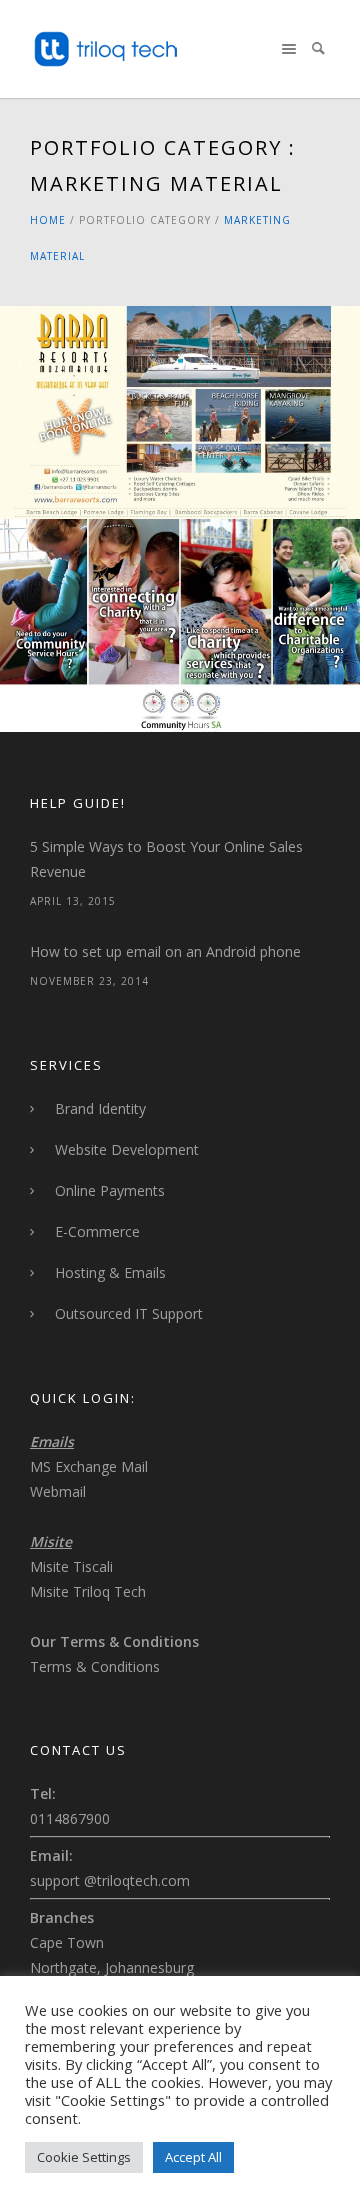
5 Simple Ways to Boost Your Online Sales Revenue (166, 859)
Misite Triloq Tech (88, 1591)
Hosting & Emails (110, 1272)
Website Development (127, 1149)
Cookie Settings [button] (84, 2157)
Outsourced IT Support (129, 1313)
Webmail (58, 1491)
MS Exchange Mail (89, 1466)
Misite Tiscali (71, 1566)
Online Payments (110, 1190)
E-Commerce (97, 1231)
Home (48, 220)
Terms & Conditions (95, 1666)
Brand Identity (100, 1108)
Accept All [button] (193, 2157)
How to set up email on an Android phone (165, 951)
